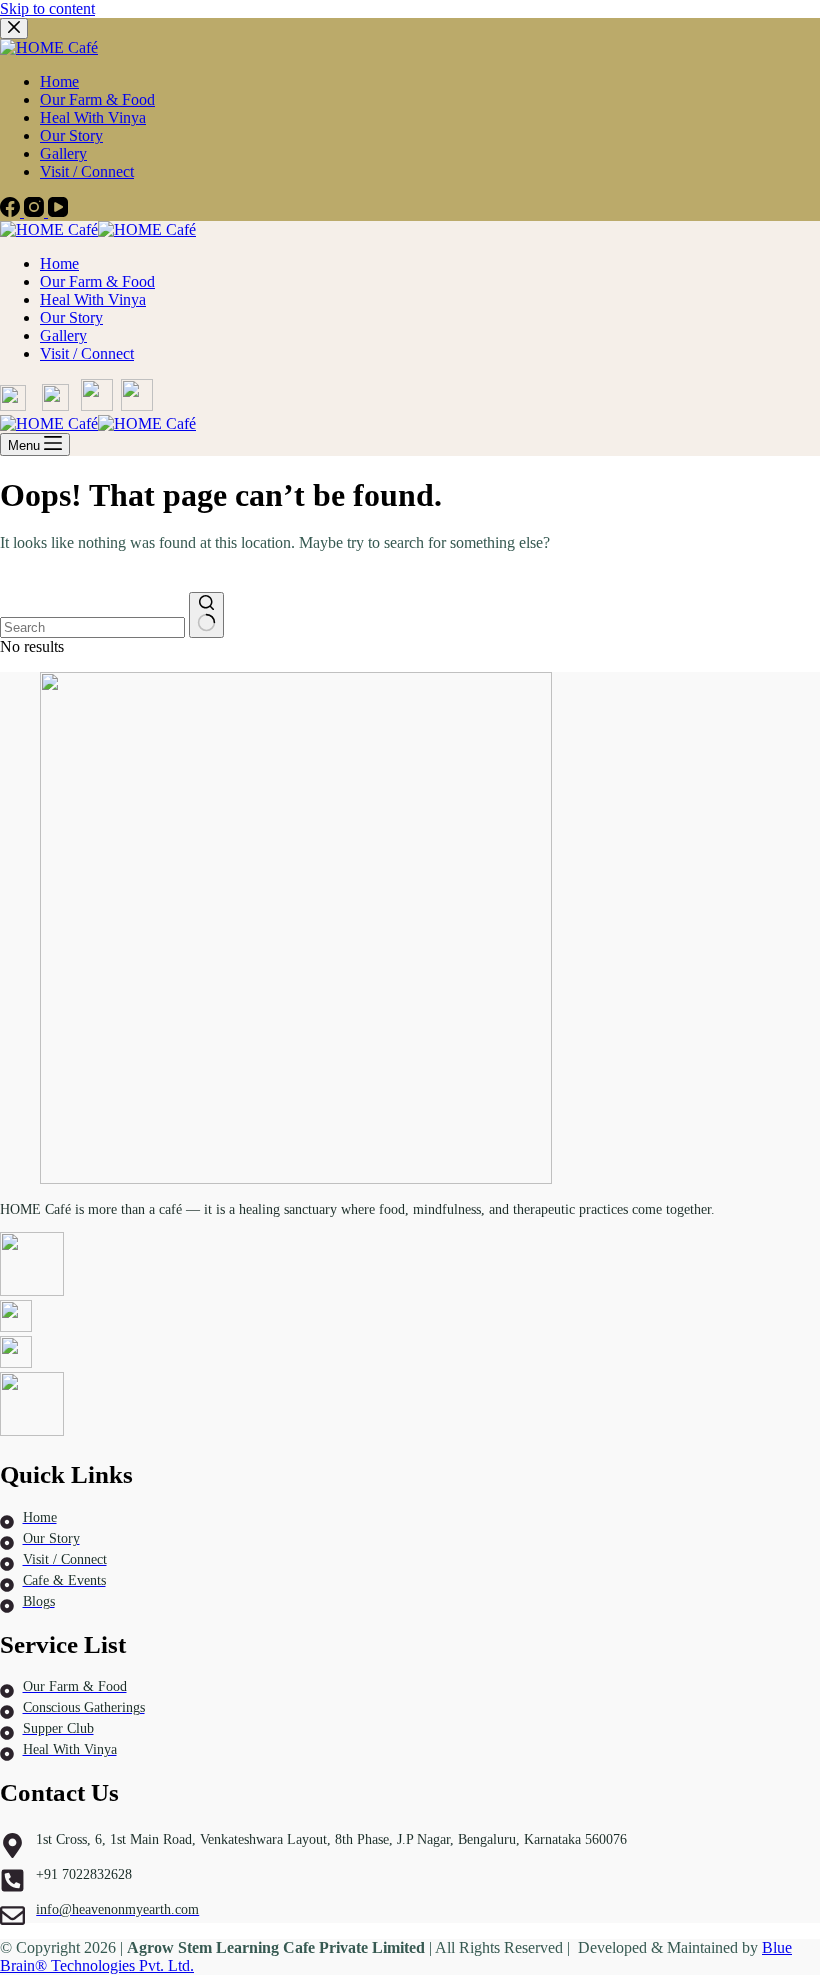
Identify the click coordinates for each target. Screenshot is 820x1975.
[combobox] (92, 627)
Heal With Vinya (93, 299)
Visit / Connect (87, 353)
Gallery (63, 335)
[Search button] (206, 615)
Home (59, 263)
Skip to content (47, 8)
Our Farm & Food (97, 281)
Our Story (71, 317)
